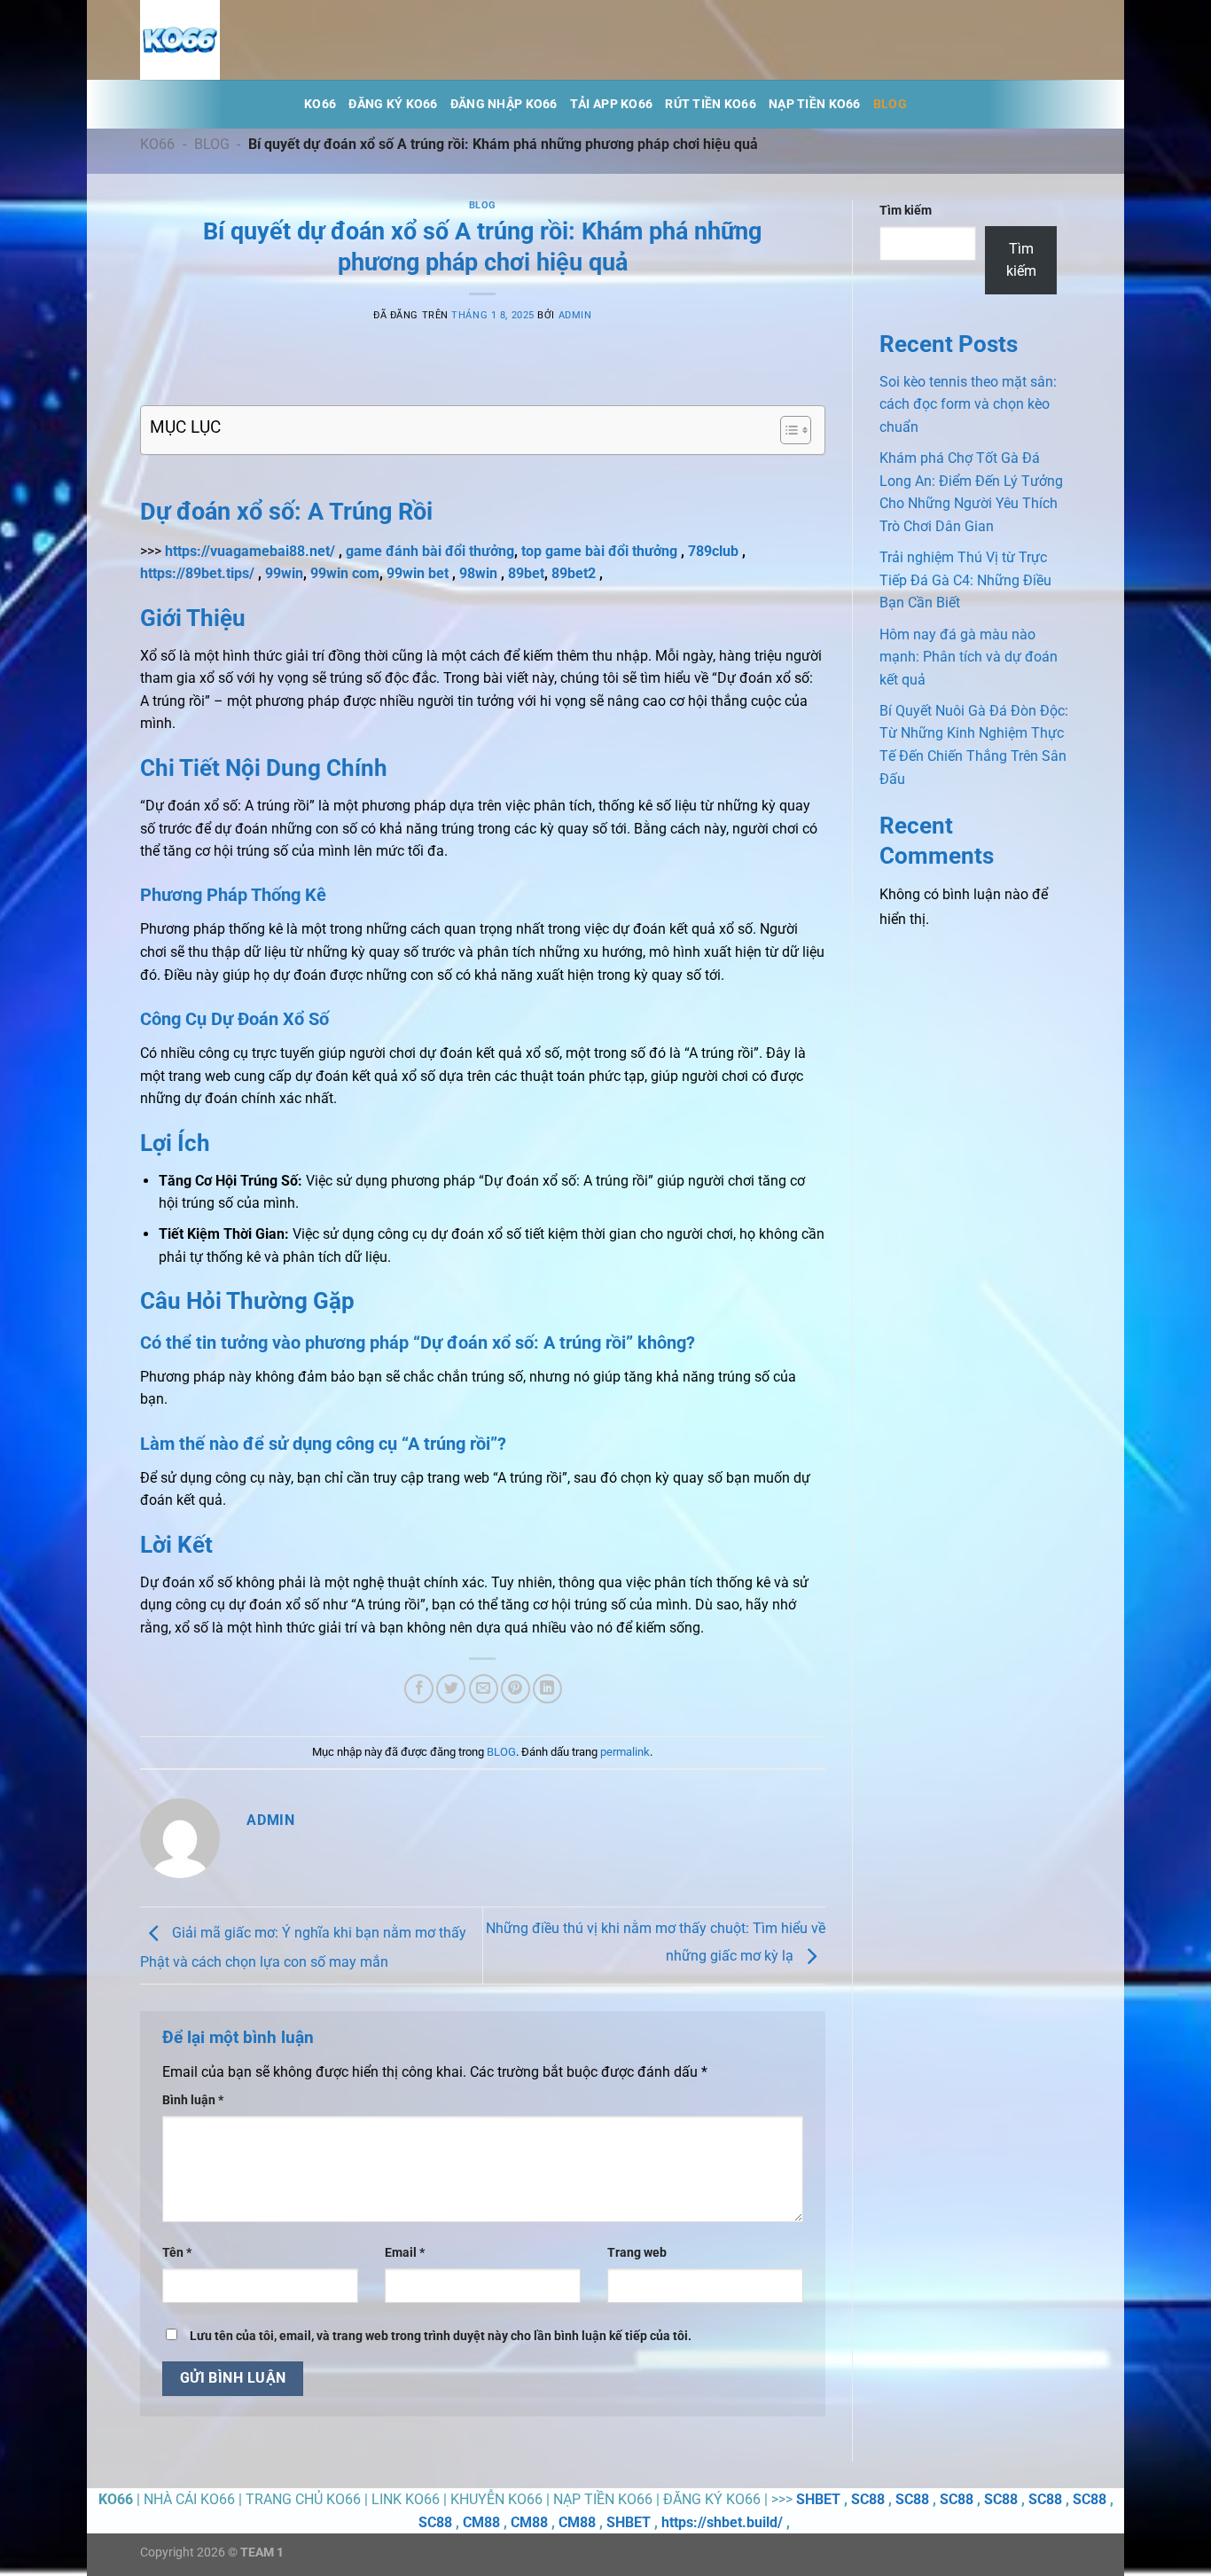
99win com (345, 573)
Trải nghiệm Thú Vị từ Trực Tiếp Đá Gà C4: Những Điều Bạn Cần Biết (965, 580)
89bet (526, 573)
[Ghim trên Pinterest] (516, 1689)
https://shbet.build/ (722, 2522)
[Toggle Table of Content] (787, 430)
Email (405, 2253)
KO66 (320, 104)
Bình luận (193, 2100)
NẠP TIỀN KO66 (815, 104)
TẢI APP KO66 (611, 104)
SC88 (868, 2499)
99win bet (418, 573)
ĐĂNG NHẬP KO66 (504, 104)
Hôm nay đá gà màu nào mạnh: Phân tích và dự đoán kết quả (969, 657)
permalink (625, 1752)
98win (478, 573)
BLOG (890, 104)
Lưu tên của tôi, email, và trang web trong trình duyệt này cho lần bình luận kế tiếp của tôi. (441, 2336)
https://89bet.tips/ (197, 573)
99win (284, 573)
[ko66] (229, 40)
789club (713, 551)
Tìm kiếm (906, 211)
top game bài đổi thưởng (599, 551)
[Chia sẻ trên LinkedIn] (547, 1689)
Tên (177, 2253)
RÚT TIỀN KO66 (711, 104)
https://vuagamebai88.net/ (250, 551)
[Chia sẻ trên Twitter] (451, 1689)
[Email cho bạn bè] (484, 1689)
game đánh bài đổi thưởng (430, 551)
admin (575, 315)
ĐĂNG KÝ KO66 (393, 104)
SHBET (818, 2499)
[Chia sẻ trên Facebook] (419, 1689)
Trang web (637, 2253)
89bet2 (574, 573)
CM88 (481, 2522)
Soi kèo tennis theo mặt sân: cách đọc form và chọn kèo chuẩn (968, 404)
